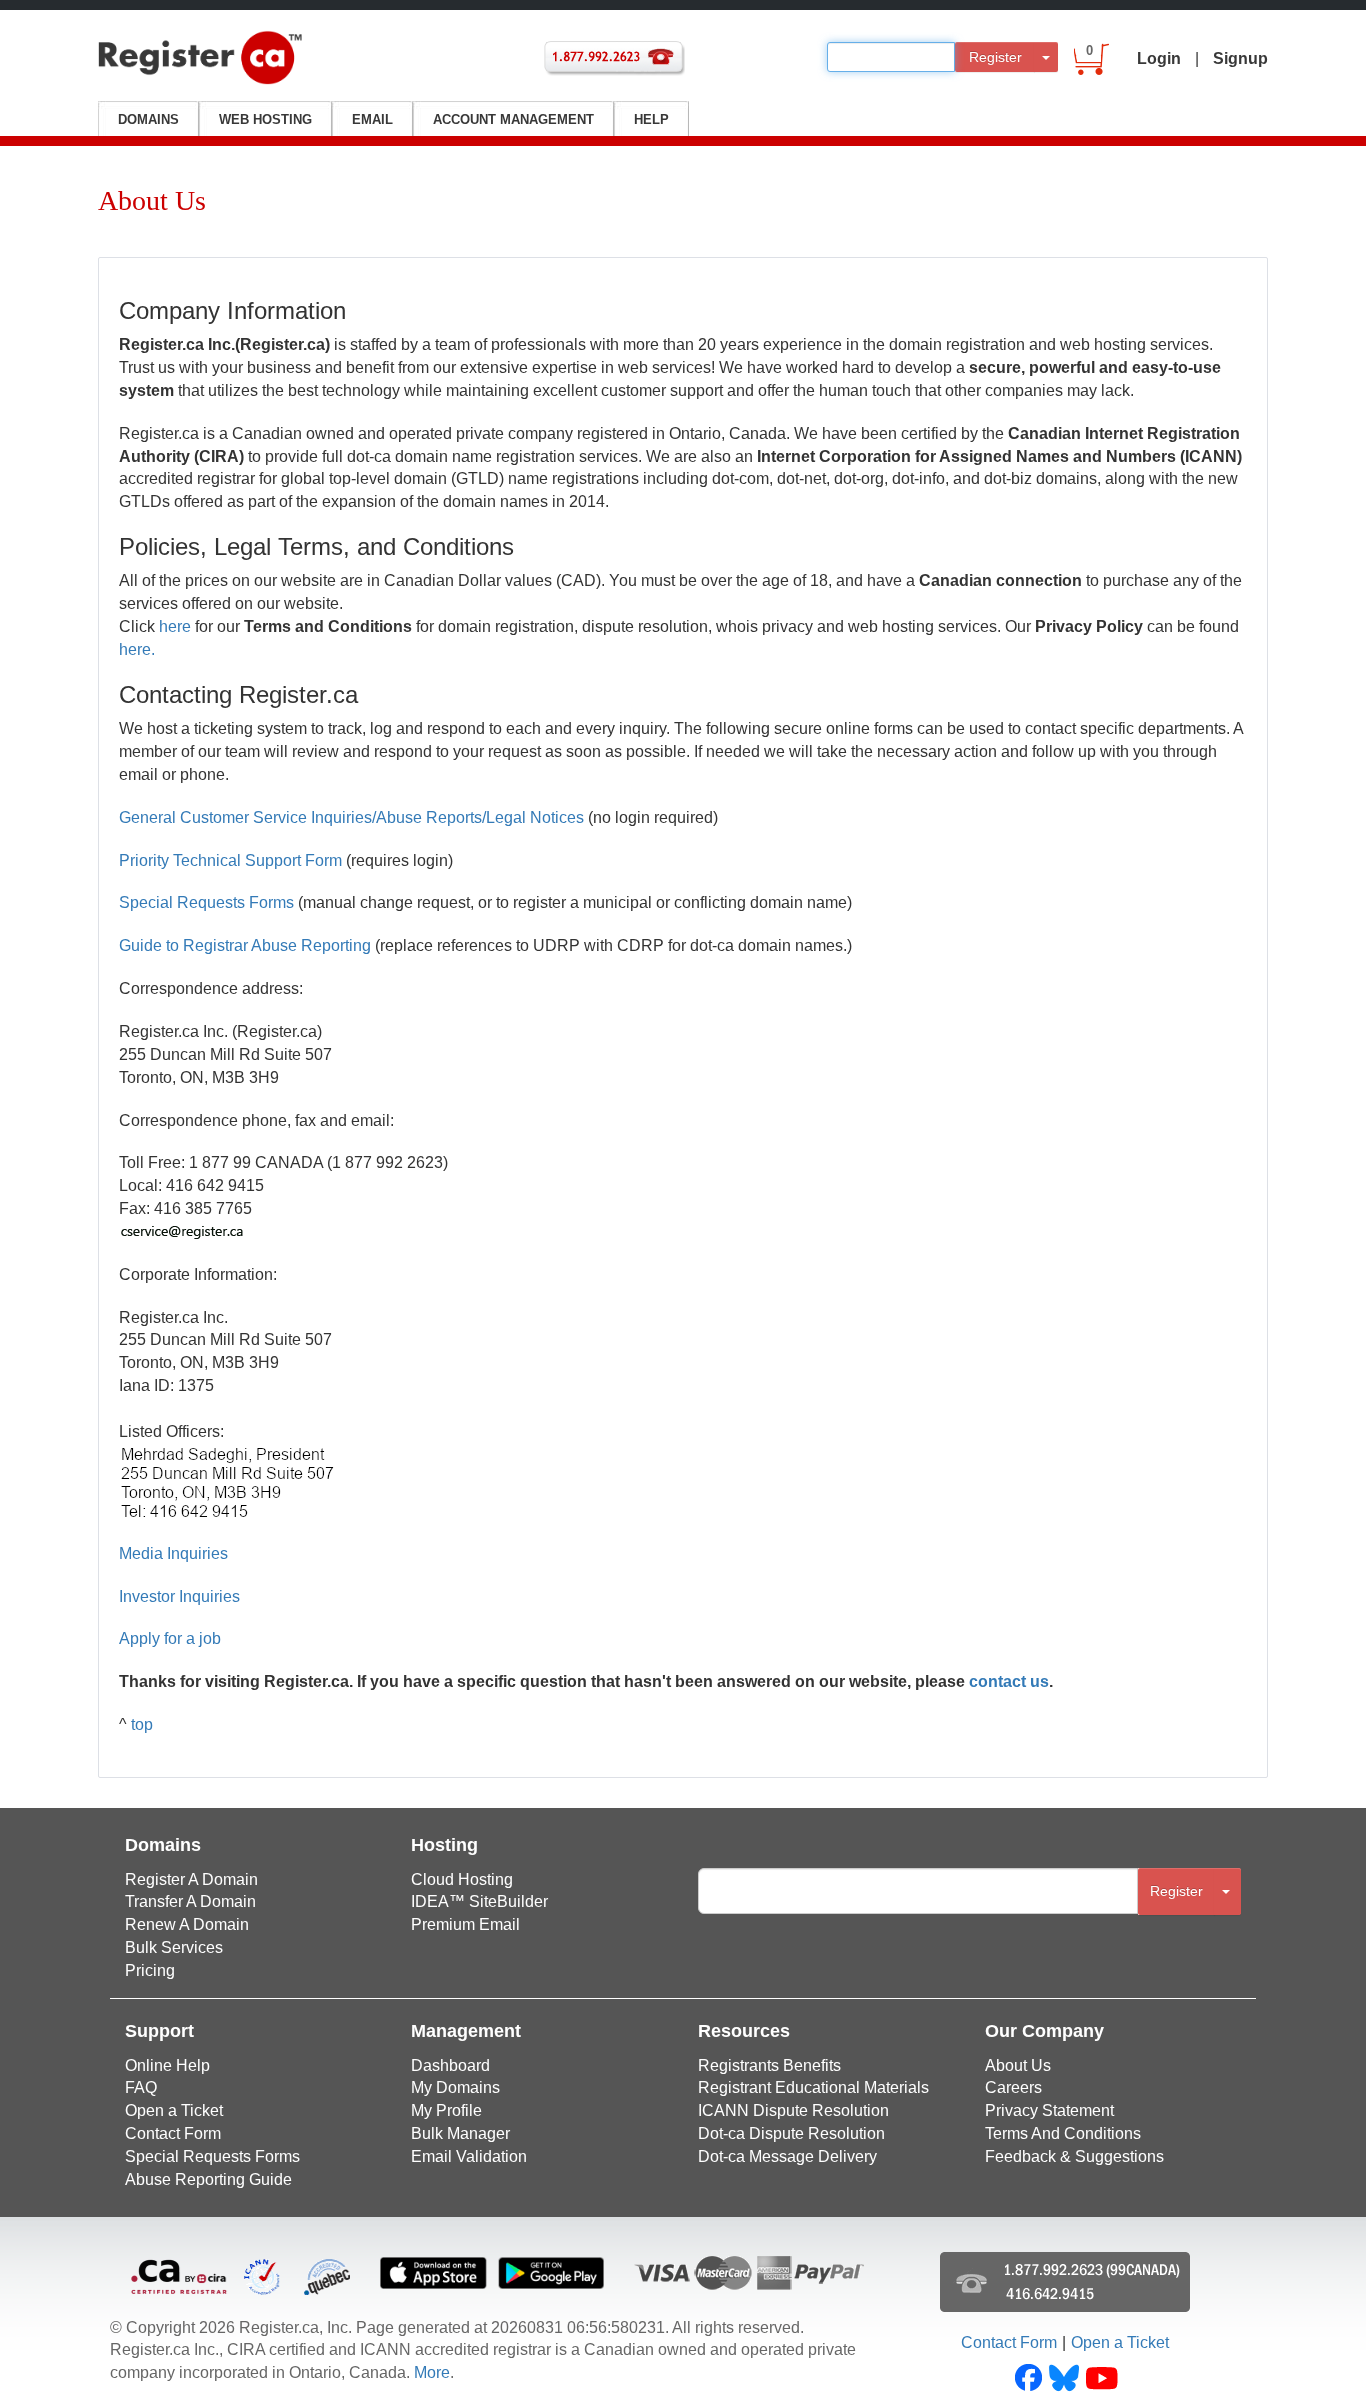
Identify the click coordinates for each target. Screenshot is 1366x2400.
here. (137, 649)
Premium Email (465, 1924)
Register (995, 57)
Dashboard (450, 2065)
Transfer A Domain (190, 1901)
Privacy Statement (1049, 2110)
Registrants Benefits (769, 2065)
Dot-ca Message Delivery (787, 2156)
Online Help (167, 2065)
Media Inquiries (173, 1553)
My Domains (455, 2087)
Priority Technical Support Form (230, 860)
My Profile (446, 2110)
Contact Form (173, 2133)
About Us (1018, 2065)
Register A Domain (191, 1879)
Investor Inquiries (179, 1596)
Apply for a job (170, 1638)
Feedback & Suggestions (1074, 2156)
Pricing (150, 1970)
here (175, 626)
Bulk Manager (460, 2133)
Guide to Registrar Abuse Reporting (245, 945)
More (432, 2372)
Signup (1240, 58)
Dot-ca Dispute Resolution (791, 2133)
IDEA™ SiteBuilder (479, 1901)
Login (1159, 58)
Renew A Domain (187, 1924)
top (142, 1724)
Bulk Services (174, 1947)
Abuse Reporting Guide (208, 2179)
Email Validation (469, 2156)
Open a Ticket (174, 2110)
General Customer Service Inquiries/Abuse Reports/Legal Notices (351, 817)
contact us (1009, 1681)
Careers (1013, 2087)
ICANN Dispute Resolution (793, 2110)
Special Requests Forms (206, 902)
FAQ (141, 2087)
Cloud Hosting (462, 1879)
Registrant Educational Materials (813, 2087)
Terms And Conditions (1063, 2133)
